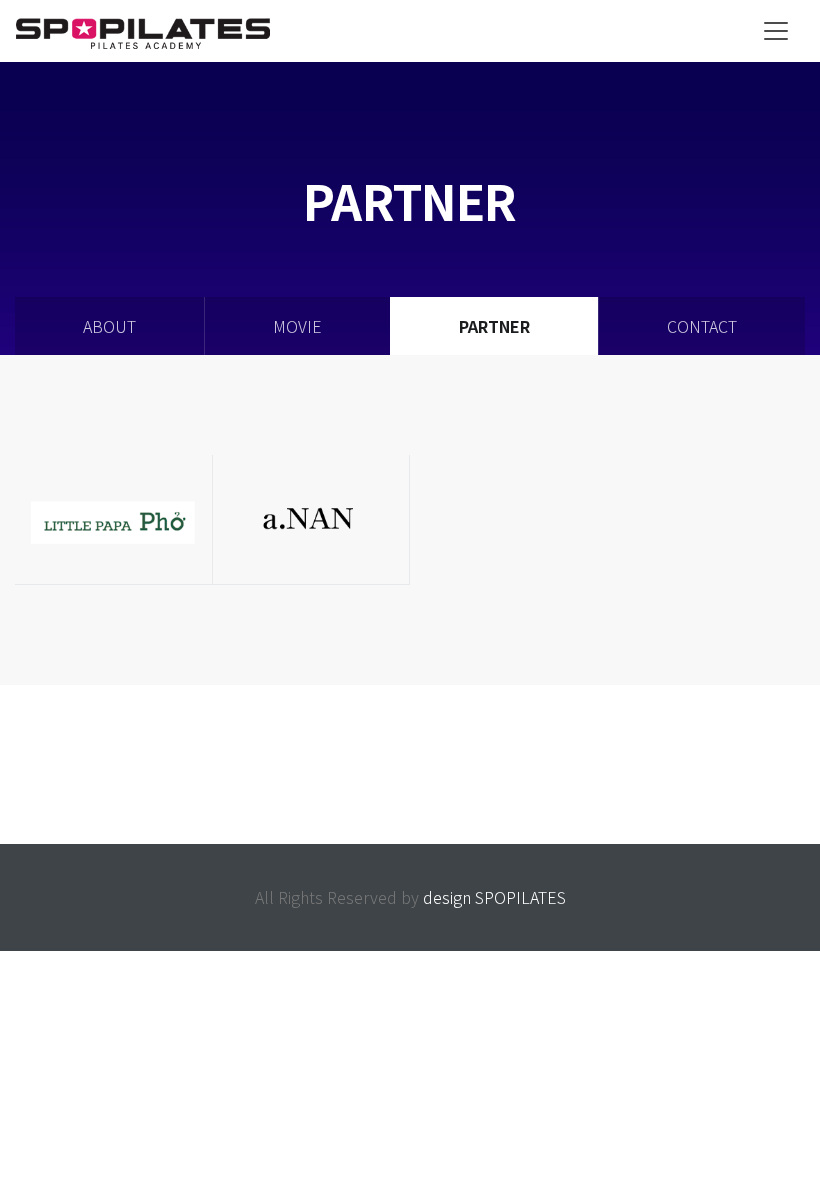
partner (494, 326)
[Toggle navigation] (776, 31)
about (109, 326)
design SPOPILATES (494, 897)
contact (702, 326)
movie (297, 326)
